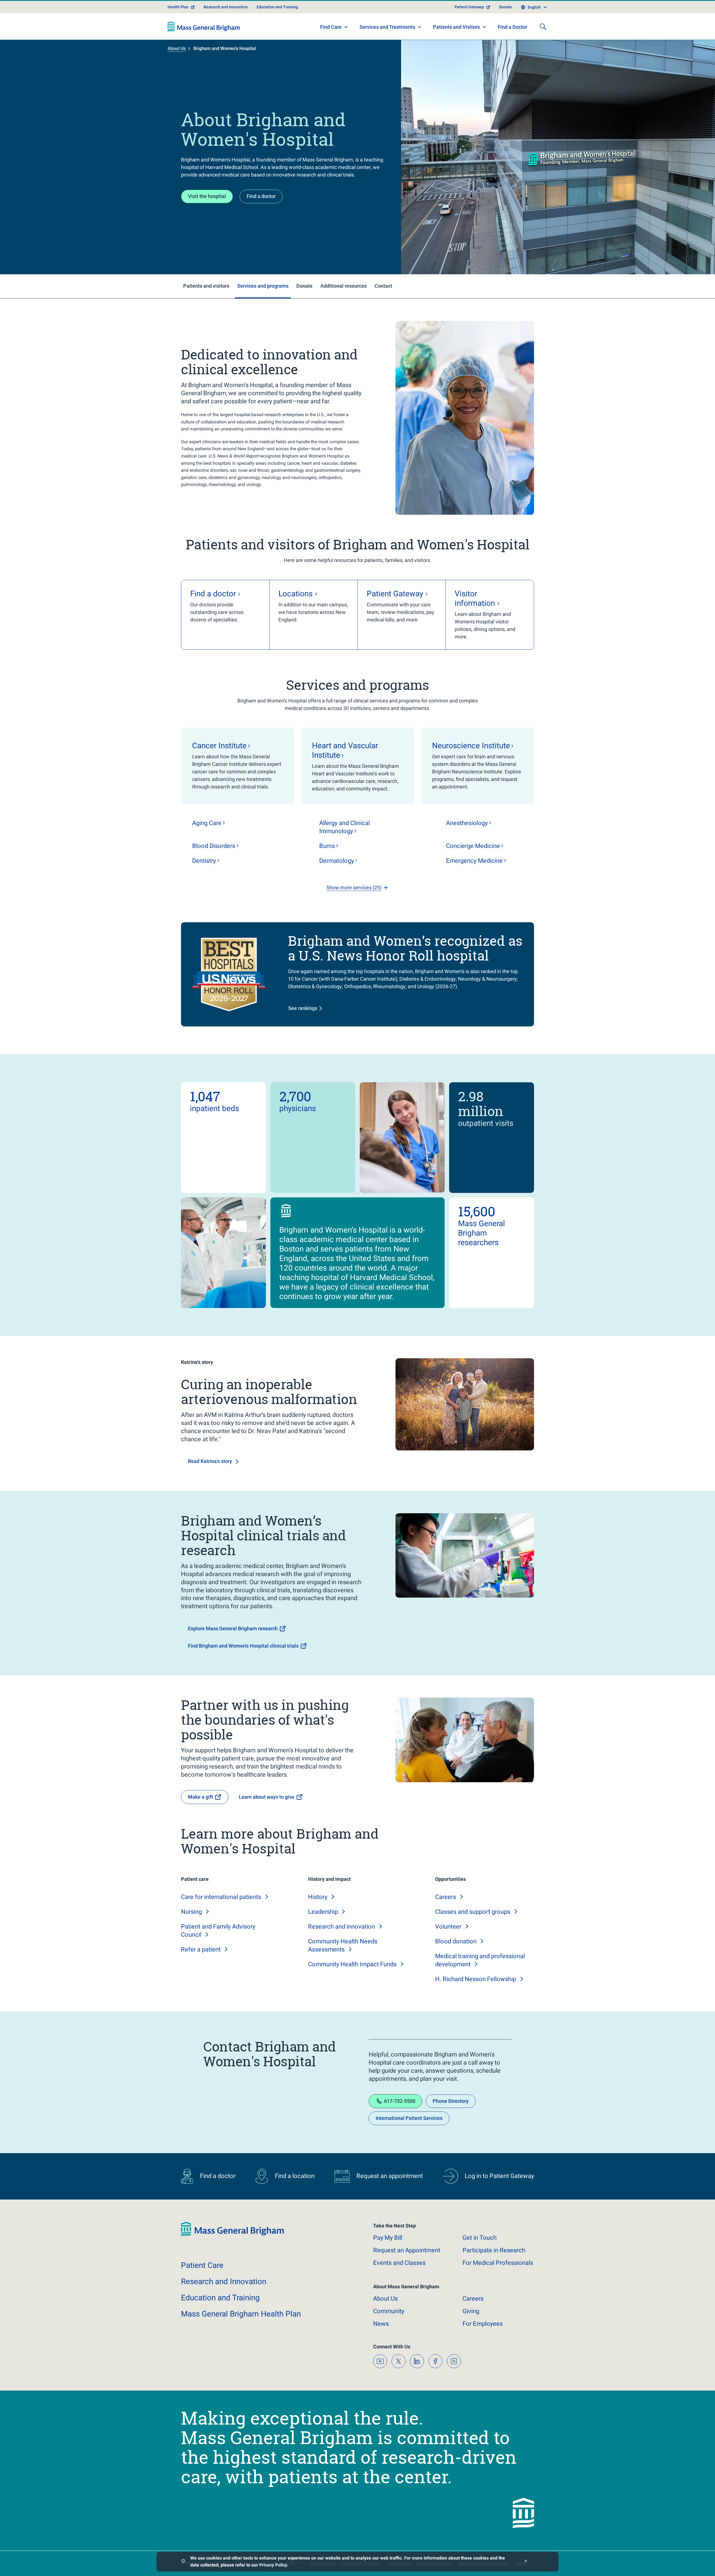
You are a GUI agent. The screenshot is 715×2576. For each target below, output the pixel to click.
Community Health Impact (352, 1964)
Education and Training (277, 7)
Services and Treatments (387, 27)
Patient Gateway (469, 7)
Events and (399, 2263)
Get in (480, 2238)
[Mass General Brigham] (204, 27)
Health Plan (178, 7)
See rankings (303, 1008)
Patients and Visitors (456, 27)
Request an (407, 2250)
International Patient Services (409, 2118)
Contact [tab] (383, 286)
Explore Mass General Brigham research (233, 1628)
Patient (202, 2265)
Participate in (494, 2250)
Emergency (474, 861)
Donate (506, 7)
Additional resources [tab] (344, 286)
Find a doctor (261, 196)
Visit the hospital (207, 196)
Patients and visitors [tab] (206, 286)
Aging (207, 823)
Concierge (473, 846)
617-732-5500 (400, 2101)
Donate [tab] (304, 286)
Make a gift (201, 1797)
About (385, 2299)
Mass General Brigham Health (241, 2314)
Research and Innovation (226, 7)
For (483, 2324)
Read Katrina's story (210, 1461)
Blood (214, 846)
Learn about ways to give (267, 1797)
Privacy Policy (273, 2565)
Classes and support (473, 1912)
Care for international (221, 1897)
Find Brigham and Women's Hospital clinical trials (243, 1646)
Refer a (201, 1949)
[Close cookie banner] (526, 2562)
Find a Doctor (513, 27)
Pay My (388, 2238)
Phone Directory (451, 2101)
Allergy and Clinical (345, 827)
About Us (177, 48)
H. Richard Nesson (476, 1979)
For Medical (498, 2263)
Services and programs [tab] (263, 286)
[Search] (543, 27)
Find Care (331, 27)
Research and (342, 1926)
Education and (220, 2298)
